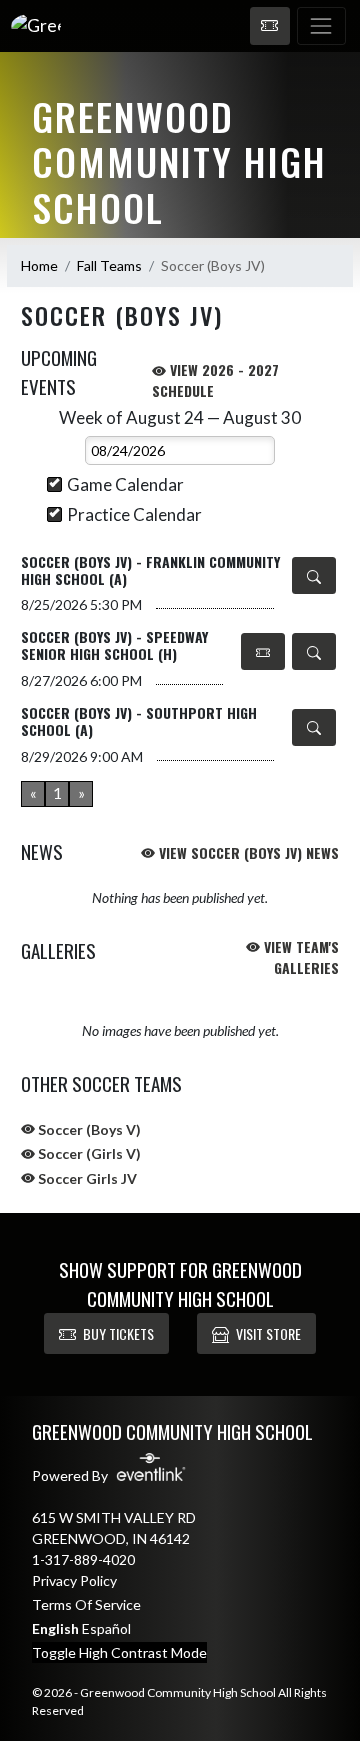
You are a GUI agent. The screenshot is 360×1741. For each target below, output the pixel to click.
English (55, 1628)
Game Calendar (125, 484)
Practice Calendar (134, 514)
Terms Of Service (86, 1604)
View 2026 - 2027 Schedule (215, 380)
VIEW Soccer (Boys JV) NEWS (247, 852)
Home (39, 265)
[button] (270, 26)
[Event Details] (314, 575)
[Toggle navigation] (321, 26)
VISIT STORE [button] (268, 1333)
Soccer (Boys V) (88, 1129)
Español (106, 1628)
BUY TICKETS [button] (118, 1333)
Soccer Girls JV (86, 1178)
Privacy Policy (74, 1580)
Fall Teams (109, 265)
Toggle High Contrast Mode (119, 1652)
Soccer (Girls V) (88, 1153)
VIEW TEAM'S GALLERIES (299, 957)
